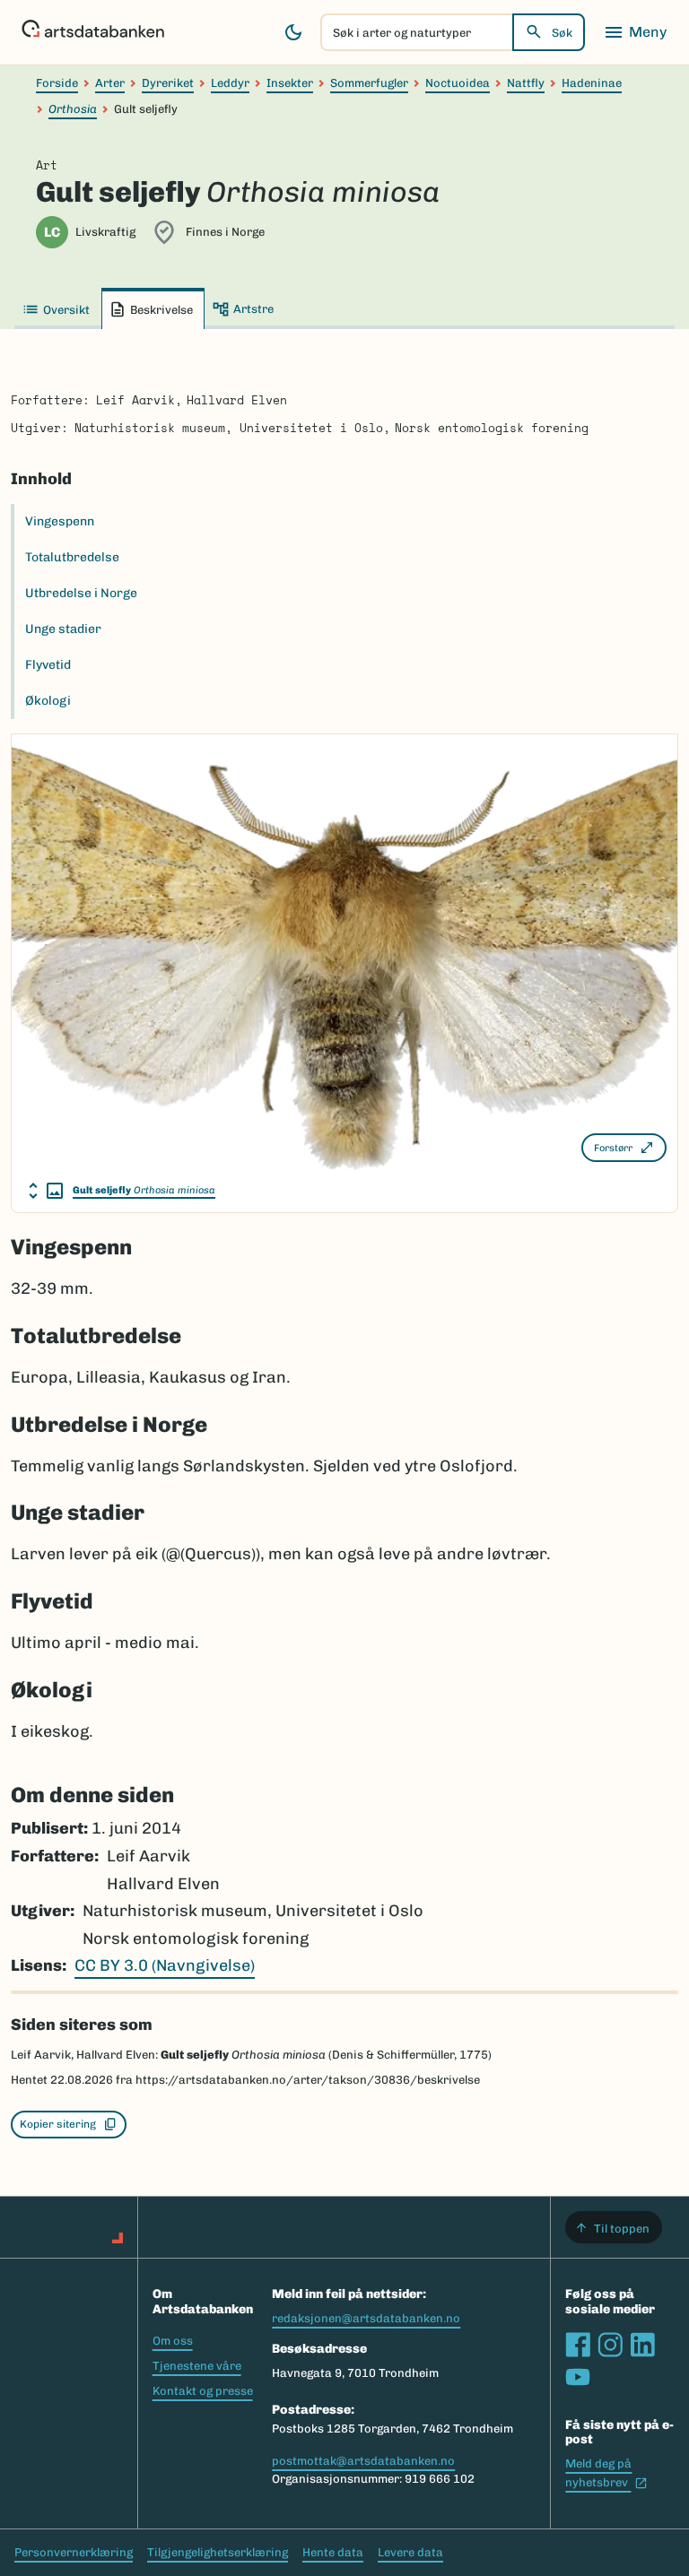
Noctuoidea (458, 83)
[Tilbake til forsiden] (93, 32)
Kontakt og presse (203, 2391)
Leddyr (230, 83)
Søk (562, 33)
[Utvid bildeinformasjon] (46, 1191)
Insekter (290, 83)
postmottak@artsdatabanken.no (363, 2461)
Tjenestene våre (197, 2366)
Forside (57, 83)
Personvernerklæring (74, 2552)
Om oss (173, 2341)
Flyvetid (48, 665)
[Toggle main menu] (635, 32)
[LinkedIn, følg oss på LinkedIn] (642, 2345)
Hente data (333, 2552)
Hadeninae (592, 83)
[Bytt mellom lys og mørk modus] (293, 32)
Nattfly (526, 83)
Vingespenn (60, 521)
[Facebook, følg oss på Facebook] (578, 2345)
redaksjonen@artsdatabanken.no (366, 2318)
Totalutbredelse (72, 557)
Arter (110, 83)
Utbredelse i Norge (81, 593)
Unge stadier (63, 629)
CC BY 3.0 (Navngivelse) (165, 1965)
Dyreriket (168, 83)
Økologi (48, 701)
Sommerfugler (369, 83)
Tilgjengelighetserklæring (218, 2552)
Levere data (410, 2552)
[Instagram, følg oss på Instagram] (610, 2345)
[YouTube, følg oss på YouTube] (578, 2377)
